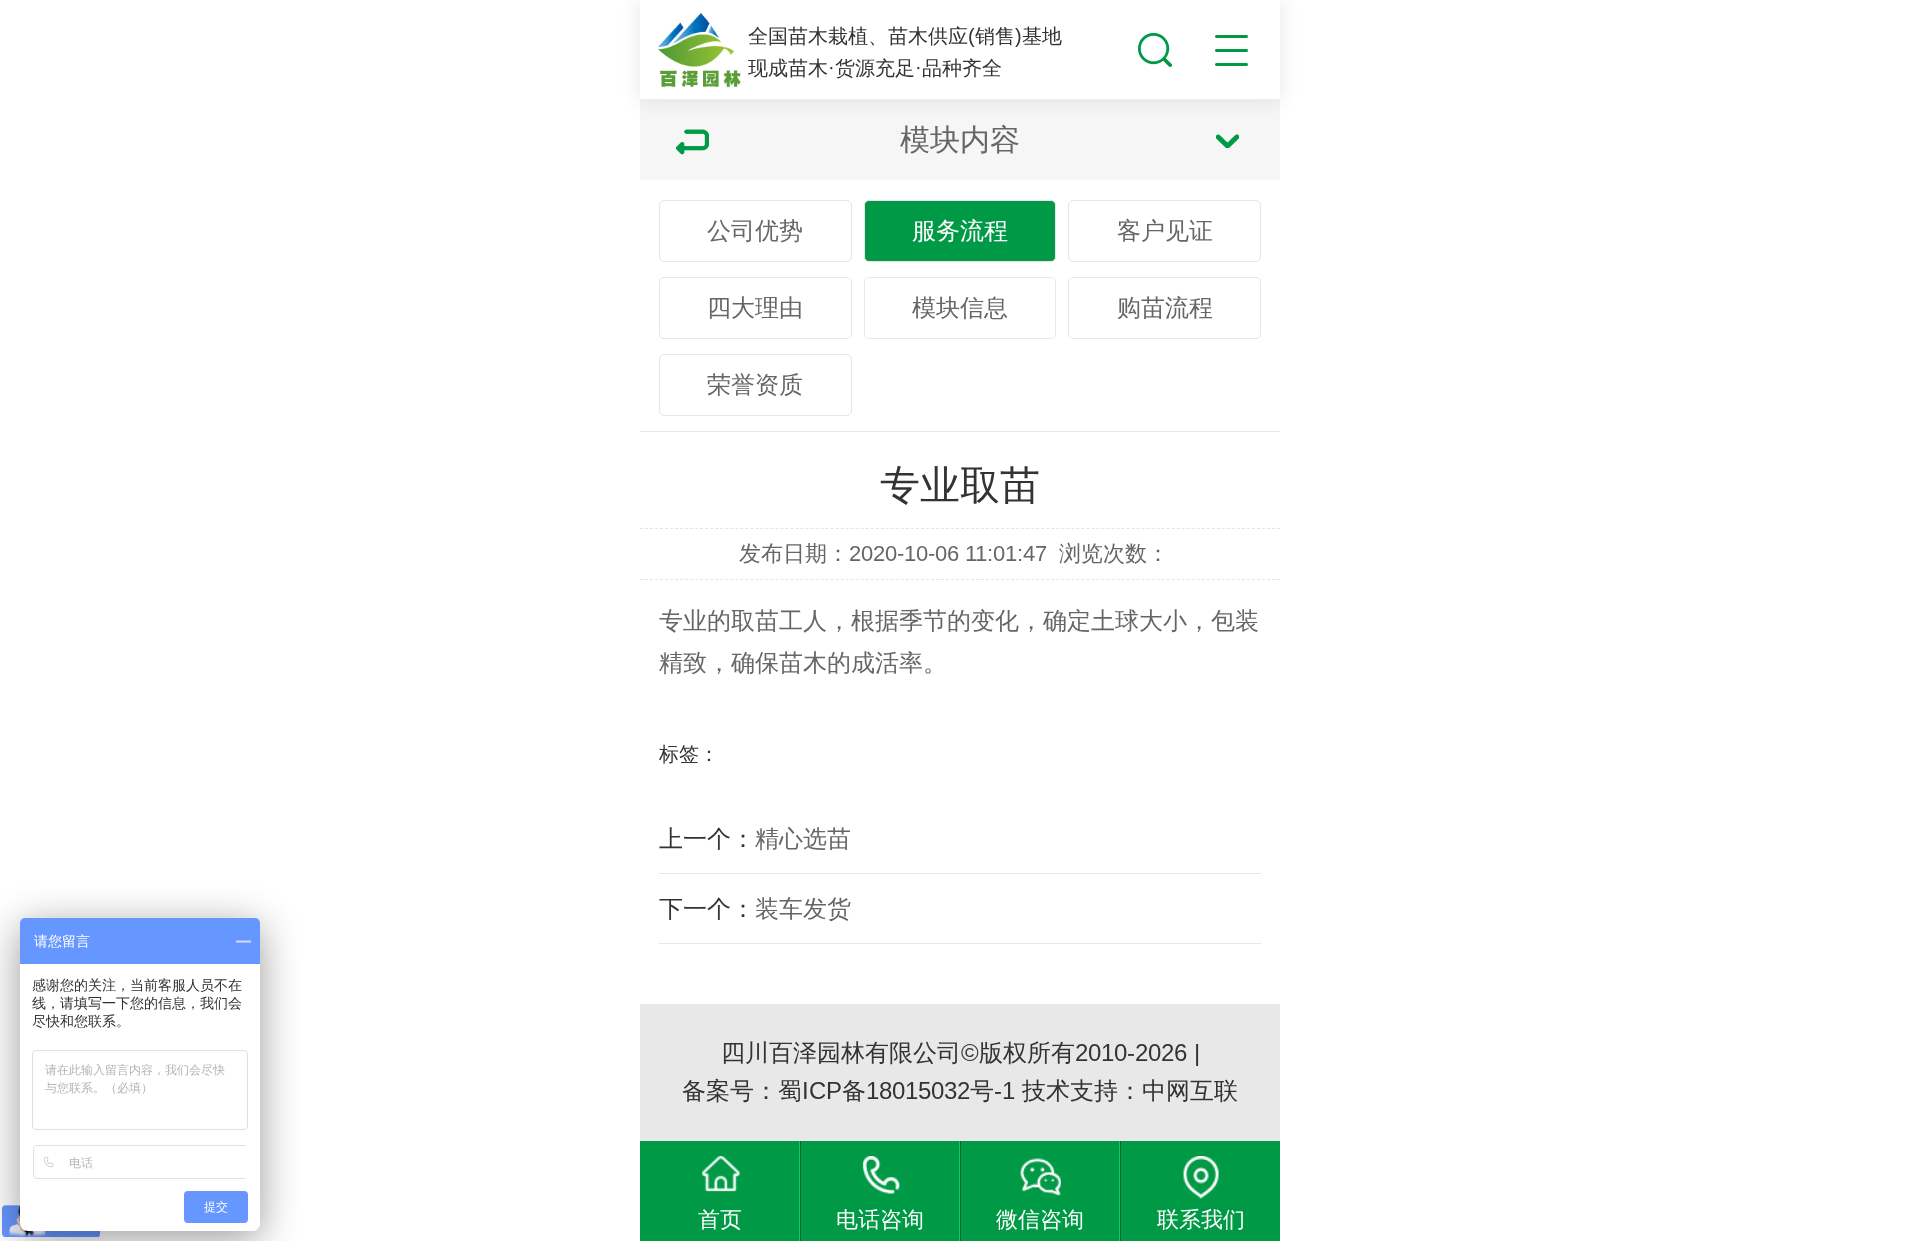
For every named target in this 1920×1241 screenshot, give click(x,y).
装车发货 (803, 908)
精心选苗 (803, 838)
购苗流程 (1165, 307)
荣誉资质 (755, 384)
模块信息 (960, 307)
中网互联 (1190, 1090)
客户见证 (1165, 230)
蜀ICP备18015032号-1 (896, 1090)
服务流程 (960, 230)
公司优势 (755, 230)
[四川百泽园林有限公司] (699, 50)
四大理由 (755, 307)
